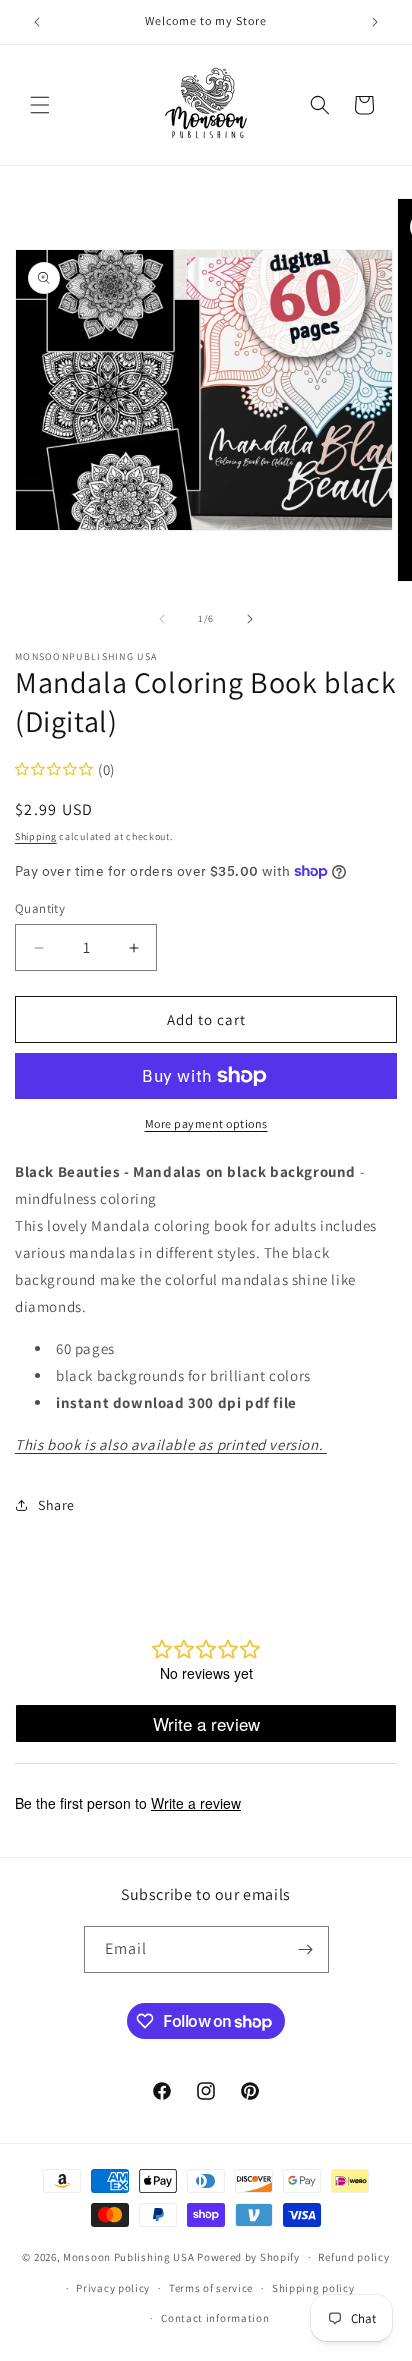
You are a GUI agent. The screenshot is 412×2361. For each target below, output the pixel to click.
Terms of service (211, 2288)
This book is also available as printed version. (171, 1444)
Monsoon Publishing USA (128, 2257)
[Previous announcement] (37, 22)
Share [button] (56, 1505)
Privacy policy (113, 2288)
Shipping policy (313, 2288)
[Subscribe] (306, 1949)
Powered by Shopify (248, 2257)
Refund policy (353, 2257)
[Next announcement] (375, 22)
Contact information (215, 2318)
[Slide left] (162, 619)
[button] (40, 105)
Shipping (36, 836)
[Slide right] (250, 619)
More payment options (206, 1123)
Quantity (40, 908)
